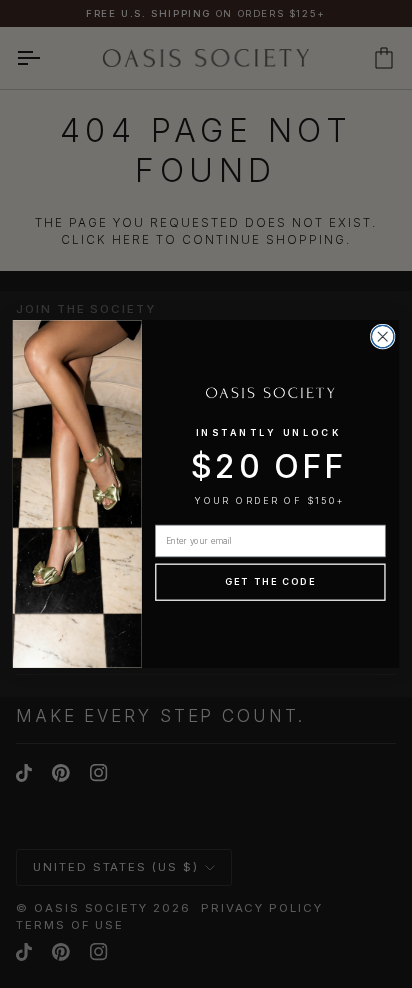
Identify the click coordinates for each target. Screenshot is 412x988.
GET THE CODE (270, 582)
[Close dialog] (382, 336)
